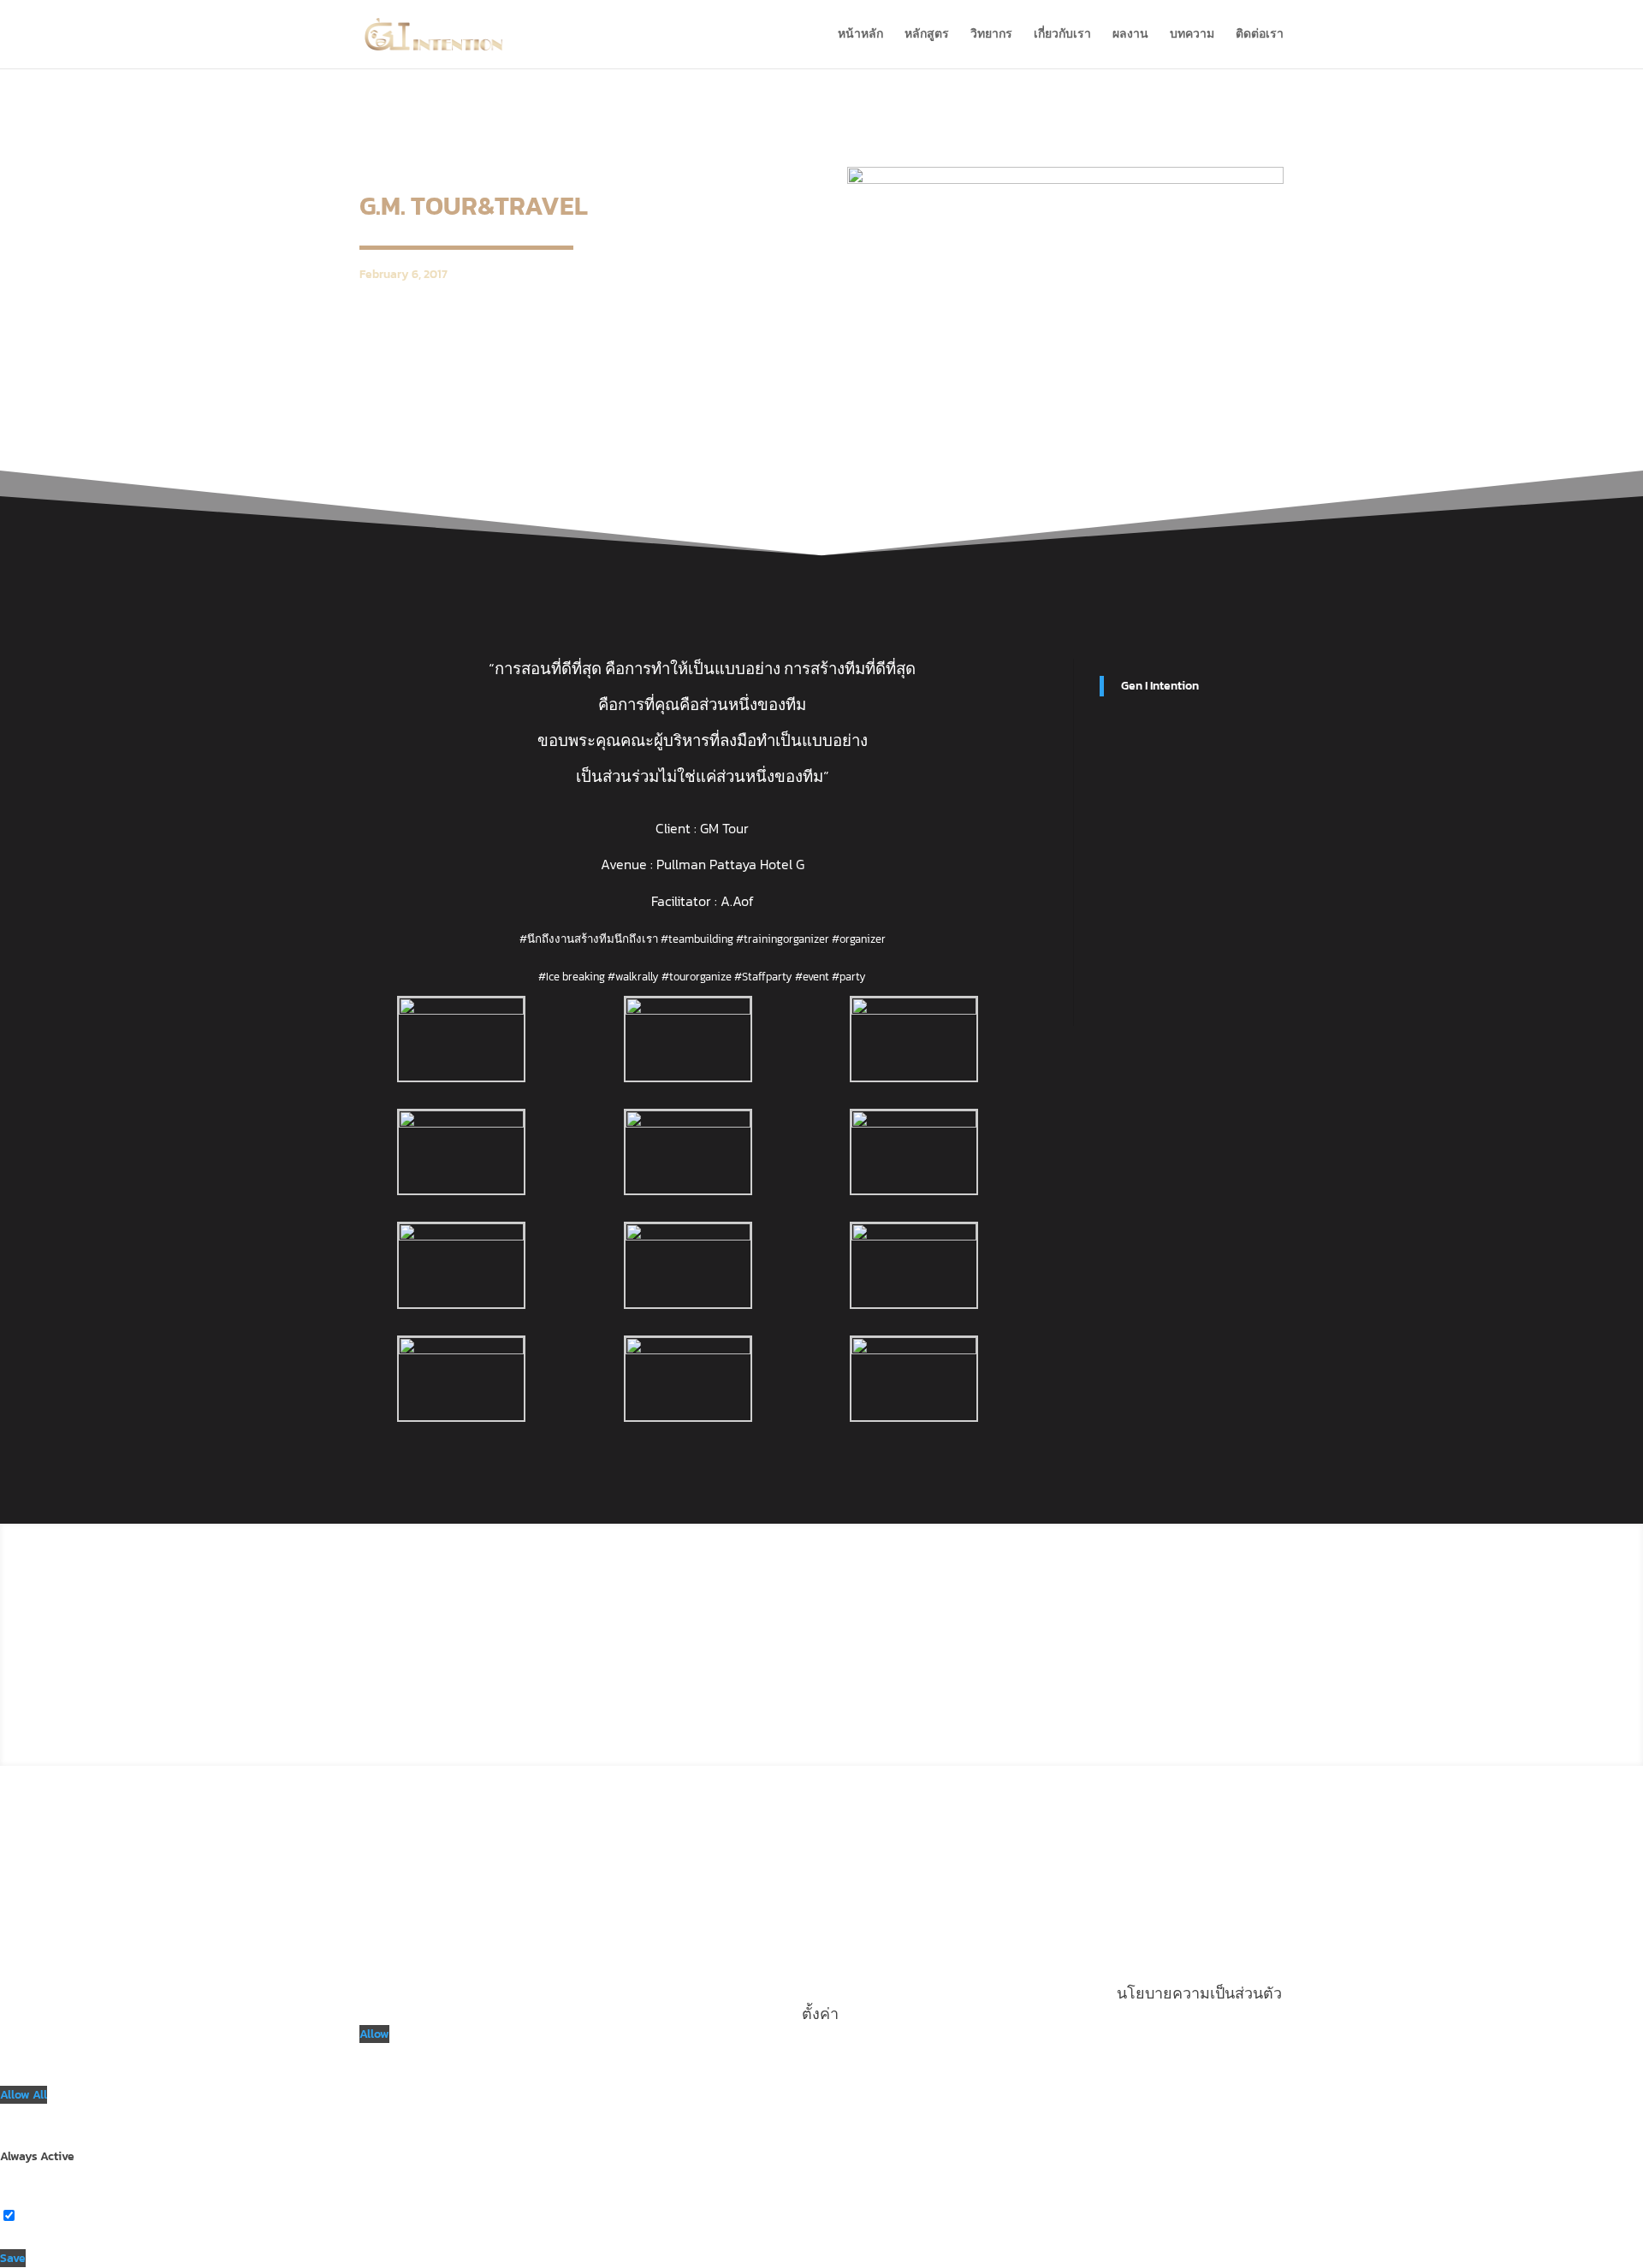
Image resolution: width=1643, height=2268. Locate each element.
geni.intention (1139, 1648)
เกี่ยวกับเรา (1062, 36)
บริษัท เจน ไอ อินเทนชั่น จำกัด (928, 1597)
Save (13, 2258)
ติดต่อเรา (1260, 36)
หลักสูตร (927, 36)
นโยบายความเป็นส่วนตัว (943, 1700)
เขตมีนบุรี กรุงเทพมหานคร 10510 (918, 1649)
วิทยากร (991, 36)
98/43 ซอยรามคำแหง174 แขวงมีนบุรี (903, 1623)
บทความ (1192, 36)
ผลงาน (1130, 36)
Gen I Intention (1160, 686)
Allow (374, 2034)
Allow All (24, 2095)
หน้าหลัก (860, 36)
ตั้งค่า (820, 2013)
